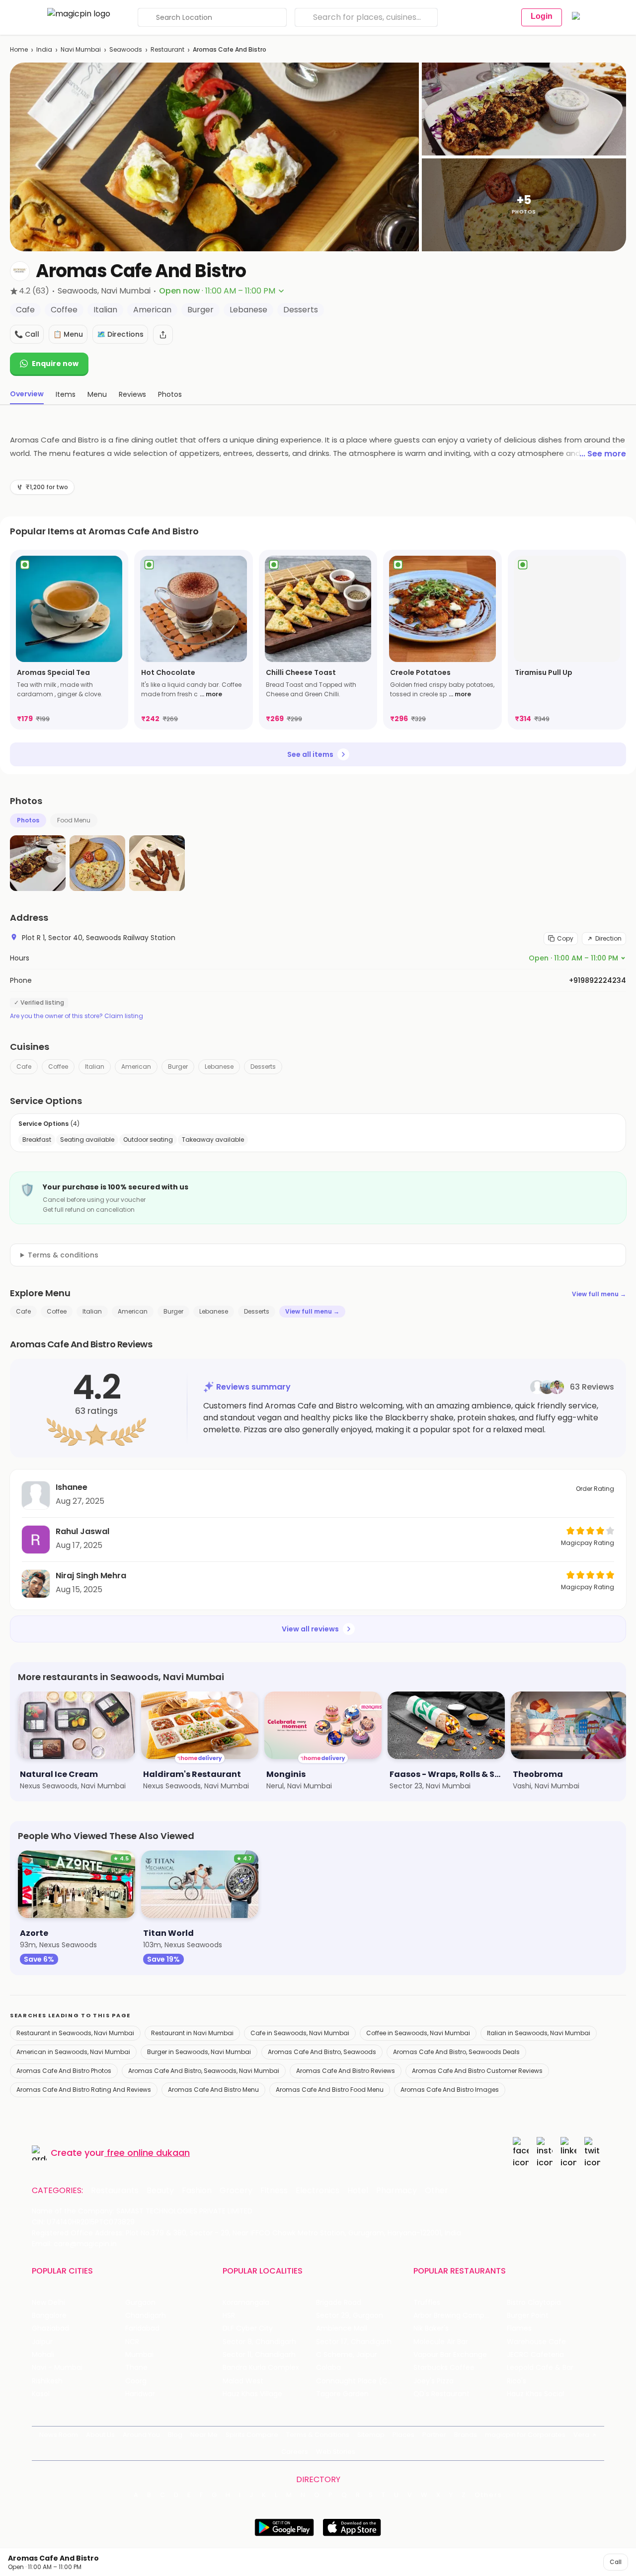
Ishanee (72, 1487)
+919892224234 (597, 980)
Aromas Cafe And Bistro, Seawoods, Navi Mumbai (204, 2071)
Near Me (204, 2435)
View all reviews (310, 1629)
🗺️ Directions (120, 334)
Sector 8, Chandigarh (259, 2342)
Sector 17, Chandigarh (354, 2342)
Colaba (328, 2368)
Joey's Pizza (434, 2381)
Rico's (517, 2381)
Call (616, 2562)
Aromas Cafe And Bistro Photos (64, 2071)
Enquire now (55, 364)
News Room (59, 2435)
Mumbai (139, 2355)
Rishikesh (47, 2381)
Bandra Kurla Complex (261, 2368)
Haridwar (140, 2394)
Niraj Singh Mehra (91, 1576)
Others (488, 2495)
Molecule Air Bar (441, 2342)
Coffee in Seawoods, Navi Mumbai (418, 2033)
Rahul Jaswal (82, 1531)
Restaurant (167, 49)
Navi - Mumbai (57, 2368)
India (44, 49)
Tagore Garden (342, 2394)
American (136, 1067)
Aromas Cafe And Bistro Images (450, 2090)
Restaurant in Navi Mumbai (192, 2033)
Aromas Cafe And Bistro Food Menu (330, 2090)
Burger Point (528, 2316)
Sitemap (371, 2435)
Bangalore (49, 2316)
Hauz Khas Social (536, 2394)
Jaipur (42, 2342)
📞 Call (27, 334)
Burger (178, 1067)
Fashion (197, 2191)
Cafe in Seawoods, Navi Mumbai (300, 2033)
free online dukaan (148, 2153)
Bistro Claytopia (534, 2303)
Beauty (160, 2191)
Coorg (136, 2381)
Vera (581, 2435)
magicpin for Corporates (525, 2435)
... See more (603, 454)
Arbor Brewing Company (455, 2316)
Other (437, 2191)
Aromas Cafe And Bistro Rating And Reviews (84, 2090)
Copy (565, 938)
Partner (434, 2435)
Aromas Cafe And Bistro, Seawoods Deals (456, 2052)
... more (211, 694)
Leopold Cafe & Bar (540, 2368)
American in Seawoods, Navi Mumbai (73, 2052)
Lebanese (219, 1067)
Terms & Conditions (318, 2435)
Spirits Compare (252, 2435)
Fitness (274, 2191)
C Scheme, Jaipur (347, 2355)
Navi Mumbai (81, 49)
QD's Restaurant (441, 2394)
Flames (519, 2328)
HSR (229, 2316)
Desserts (263, 1067)
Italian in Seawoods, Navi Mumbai (539, 2033)
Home (19, 49)
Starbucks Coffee (444, 2368)
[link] (69, 640)
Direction (608, 938)
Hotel (358, 2191)
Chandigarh (146, 2316)
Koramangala (246, 2303)
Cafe (24, 1067)
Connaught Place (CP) (356, 2381)
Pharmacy (397, 2191)
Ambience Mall (342, 2328)
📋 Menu (68, 334)
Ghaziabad (50, 2328)
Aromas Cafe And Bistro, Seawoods (322, 2052)
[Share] (163, 335)
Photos (28, 820)
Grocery (236, 2191)
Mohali (43, 2355)
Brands (466, 2435)
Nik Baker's (431, 2328)
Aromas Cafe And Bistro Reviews (346, 2071)
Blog (175, 2435)
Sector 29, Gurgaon (350, 2316)
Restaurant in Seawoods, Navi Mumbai (75, 2033)
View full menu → (599, 1294)
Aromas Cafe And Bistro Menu (213, 2090)
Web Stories (336, 2452)
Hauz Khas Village (252, 2394)
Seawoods (126, 49)
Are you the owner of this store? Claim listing (77, 1016)
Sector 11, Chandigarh (259, 2355)
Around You (141, 2435)
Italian (95, 1067)
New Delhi (48, 2303)
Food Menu (74, 820)
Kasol (41, 2394)
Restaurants (115, 2191)
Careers (295, 2452)
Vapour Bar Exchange (450, 2355)
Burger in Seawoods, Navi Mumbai (199, 2052)
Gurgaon (140, 2303)
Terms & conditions (63, 1255)
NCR (132, 2342)
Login (542, 16)
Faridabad (142, 2328)
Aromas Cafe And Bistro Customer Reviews (477, 2071)
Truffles (427, 2303)
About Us (100, 2435)
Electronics (318, 2191)
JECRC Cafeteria (535, 2355)
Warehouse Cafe (536, 2342)
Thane (136, 2368)
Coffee (58, 1067)
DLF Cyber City (248, 2328)
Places (403, 2435)
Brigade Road (339, 2303)
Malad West (243, 2381)
